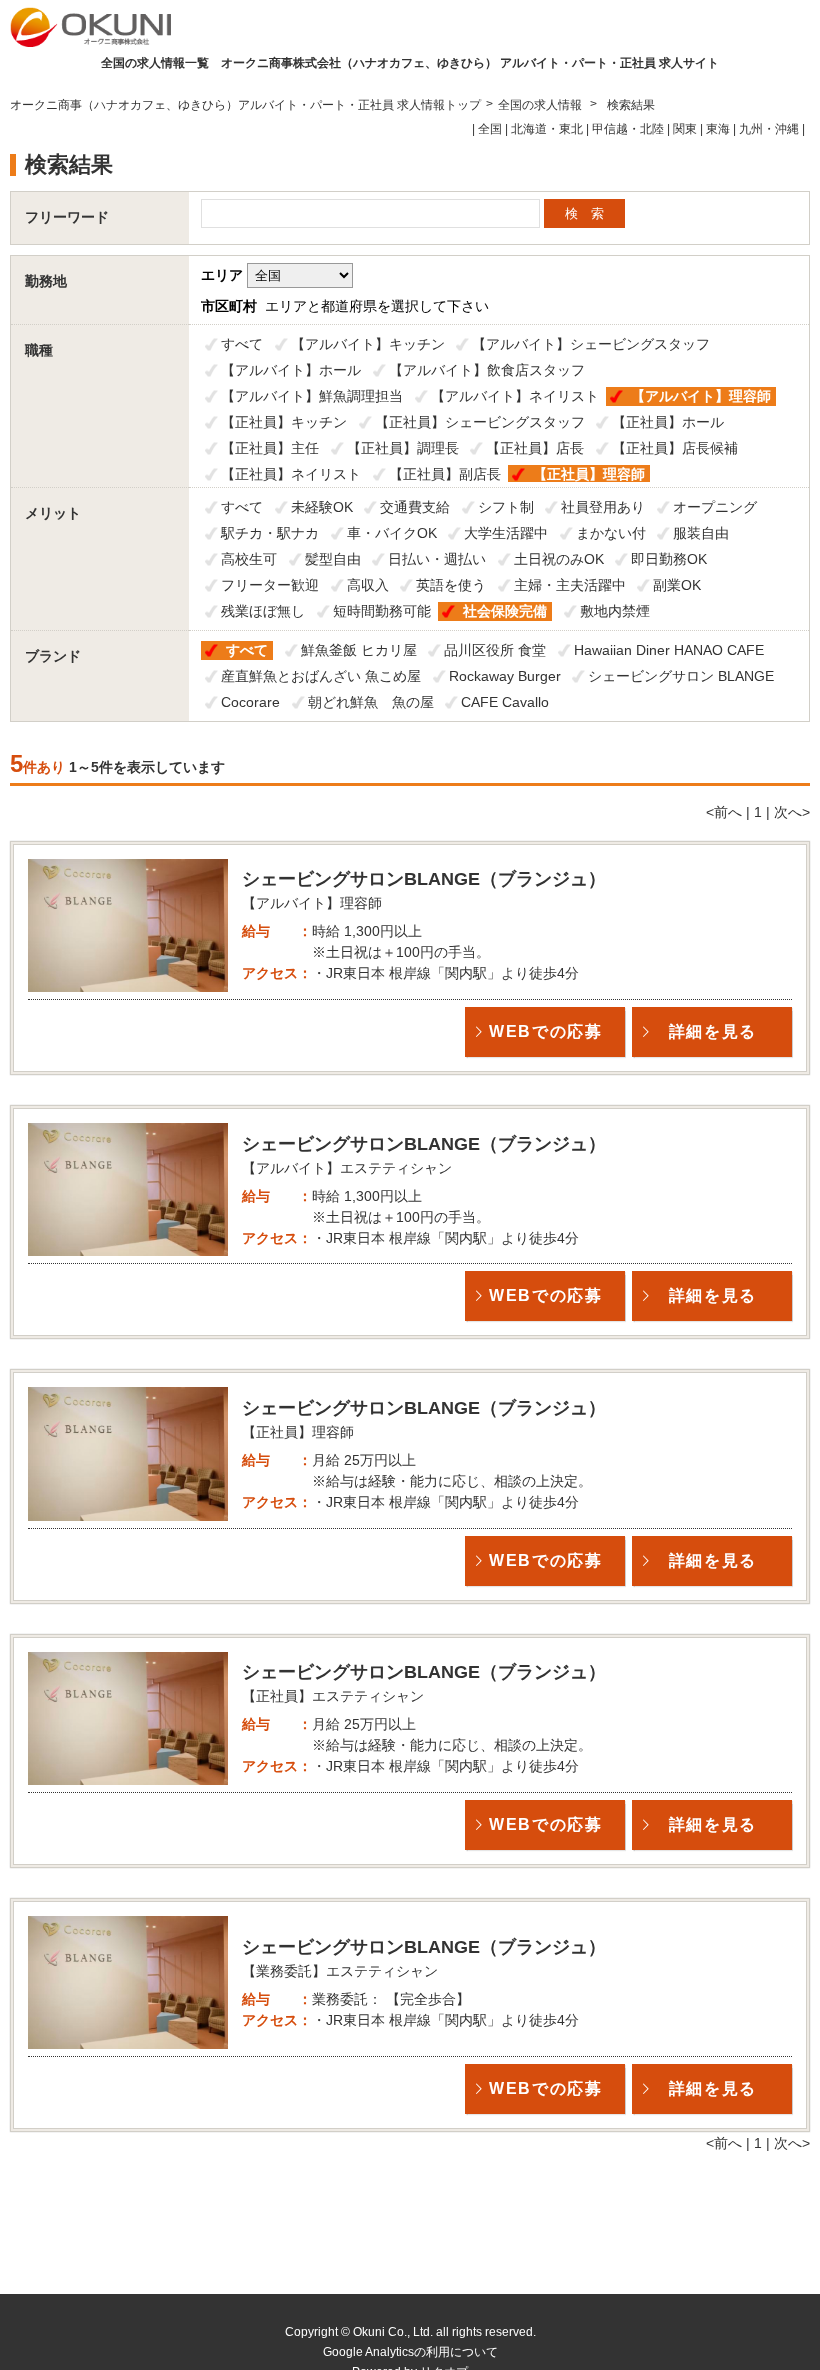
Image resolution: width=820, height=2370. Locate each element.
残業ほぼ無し (263, 611)
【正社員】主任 (270, 448)
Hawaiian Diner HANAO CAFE (669, 650)
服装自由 (701, 533)
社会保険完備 (505, 611)
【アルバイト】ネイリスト (515, 396)
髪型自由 (333, 559)
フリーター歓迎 (270, 585)
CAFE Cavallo (505, 702)
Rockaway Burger (505, 676)
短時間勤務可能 (382, 611)
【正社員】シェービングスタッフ (480, 422)
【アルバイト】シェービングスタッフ (591, 344)
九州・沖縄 (769, 129)
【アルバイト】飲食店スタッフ (487, 370)
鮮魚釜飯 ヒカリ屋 (359, 650)
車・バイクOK (392, 533)
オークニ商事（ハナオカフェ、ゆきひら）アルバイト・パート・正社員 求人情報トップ (245, 105)
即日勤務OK (669, 559)
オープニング (715, 507)
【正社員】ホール (668, 422)
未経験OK (322, 507)
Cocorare (250, 702)
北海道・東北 (547, 129)
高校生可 (249, 559)
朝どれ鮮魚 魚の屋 (371, 702)
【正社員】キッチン (284, 422)
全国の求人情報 (541, 105)
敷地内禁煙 (615, 611)
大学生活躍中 (506, 533)
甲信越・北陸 (628, 129)
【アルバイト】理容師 (701, 396)
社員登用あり (603, 507)
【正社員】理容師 (589, 474)
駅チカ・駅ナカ (270, 533)
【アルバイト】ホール (291, 370)
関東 (685, 129)
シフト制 (506, 507)
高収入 (368, 585)
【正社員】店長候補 (675, 448)
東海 (718, 129)
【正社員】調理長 (403, 448)
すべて (242, 344)
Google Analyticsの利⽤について (410, 2352)
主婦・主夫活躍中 (570, 585)
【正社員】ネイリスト (291, 474)
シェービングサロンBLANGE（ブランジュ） (424, 879)
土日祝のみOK (559, 559)
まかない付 (611, 533)
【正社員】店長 (535, 448)
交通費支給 (415, 507)
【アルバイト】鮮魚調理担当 (312, 396)
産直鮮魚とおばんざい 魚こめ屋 (321, 676)
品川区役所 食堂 (495, 650)
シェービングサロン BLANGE (681, 676)
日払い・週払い (437, 559)
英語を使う (451, 585)
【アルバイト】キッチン (368, 344)
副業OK (677, 585)
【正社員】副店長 (445, 474)
